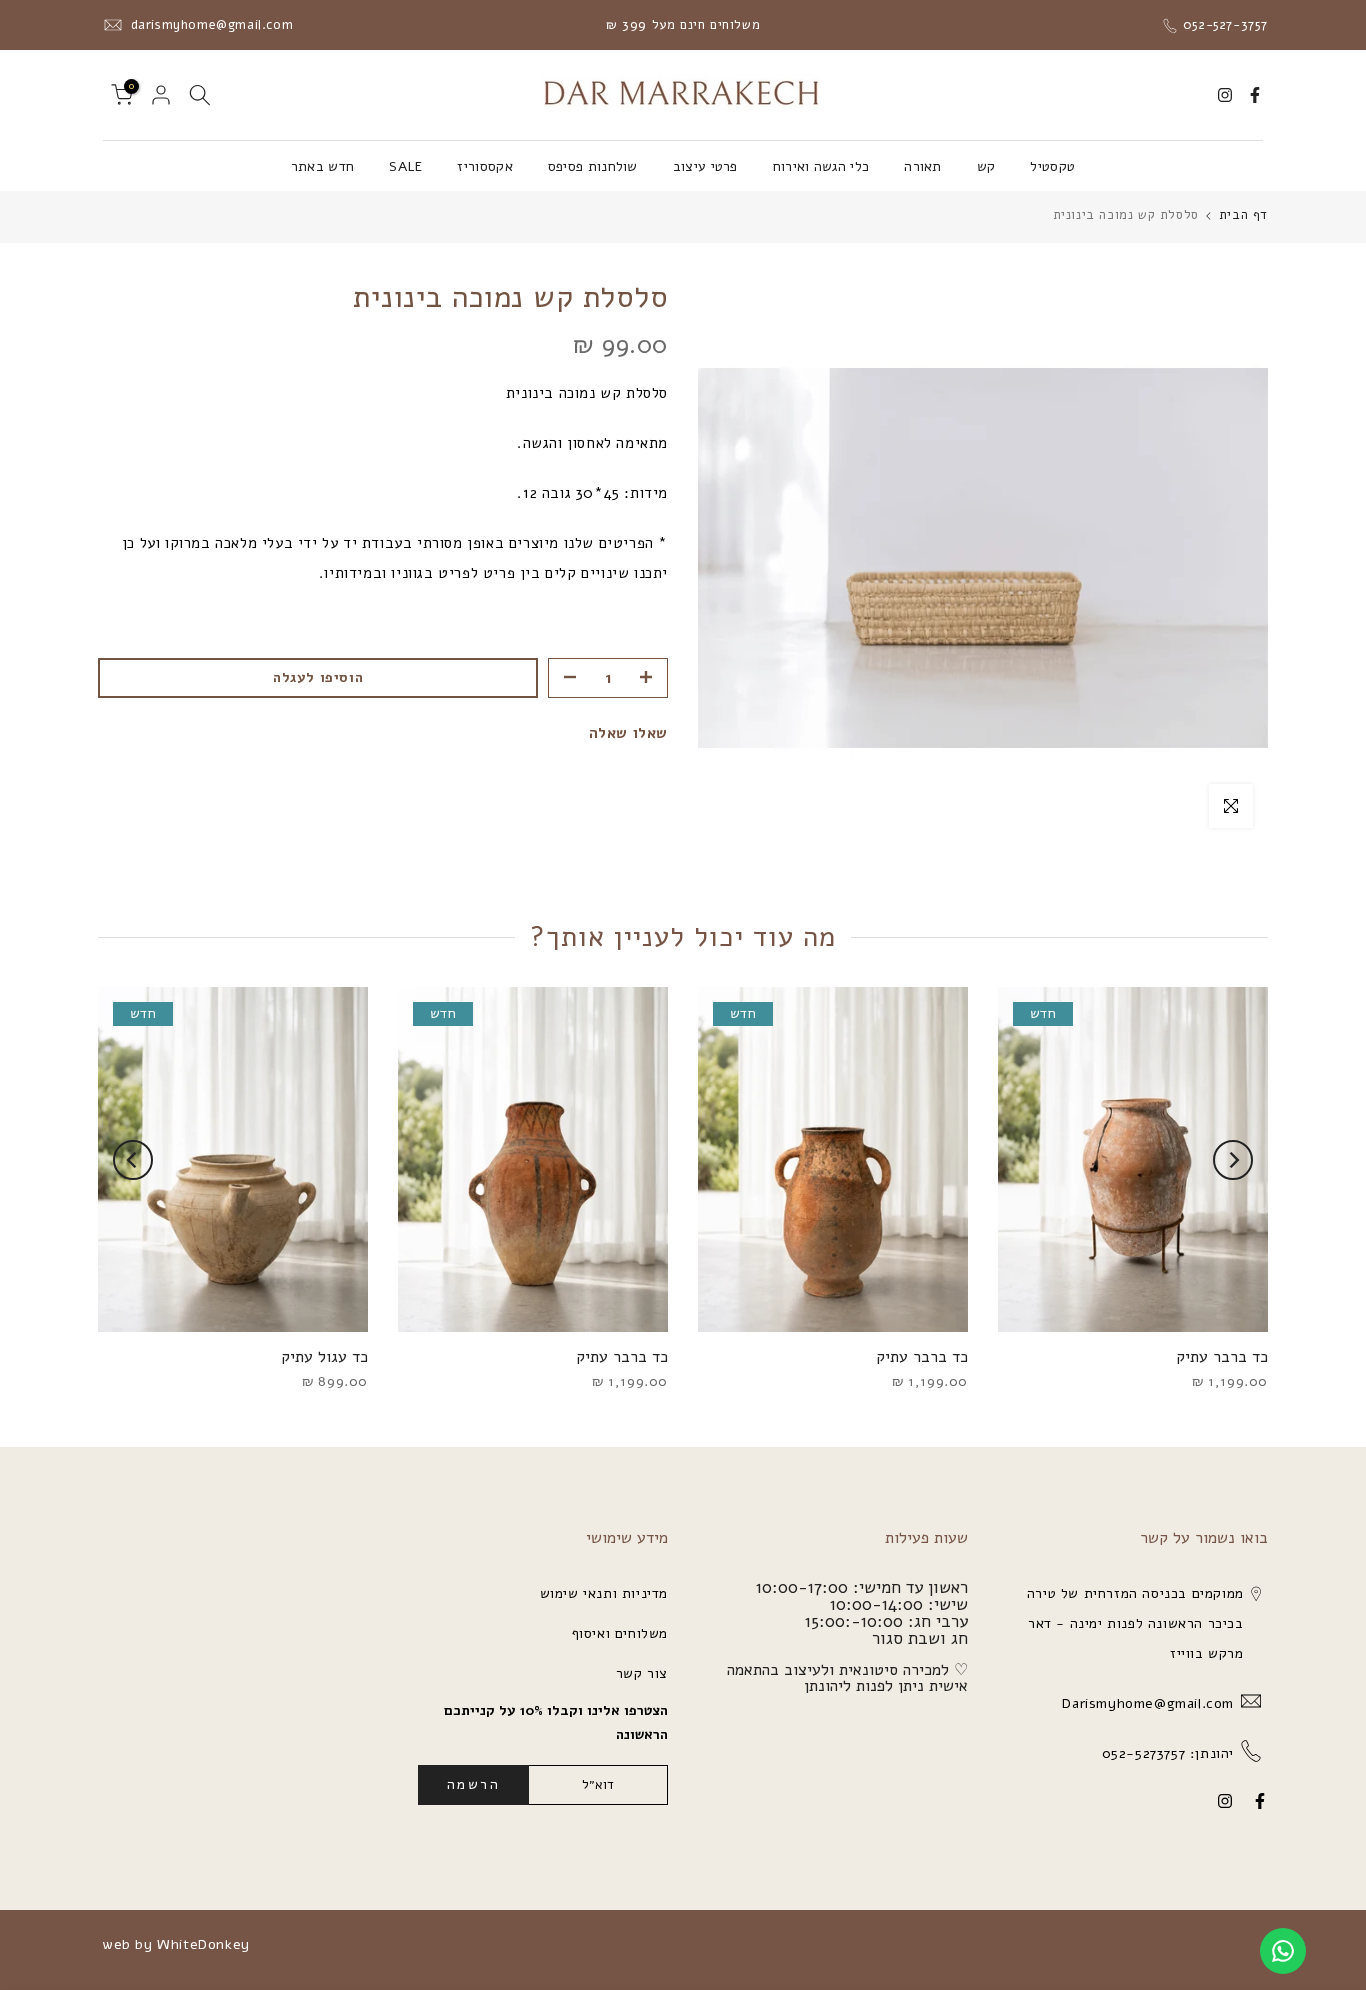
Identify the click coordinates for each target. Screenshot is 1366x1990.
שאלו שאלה (628, 733)
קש (986, 166)
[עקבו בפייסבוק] (1255, 95)
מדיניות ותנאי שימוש (604, 1593)
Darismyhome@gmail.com (1146, 1703)
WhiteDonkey (203, 1944)
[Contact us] (1283, 1951)
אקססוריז (484, 166)
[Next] (133, 1160)
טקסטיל (1052, 166)
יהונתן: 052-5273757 (1165, 1753)
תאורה (923, 166)
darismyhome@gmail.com (209, 25)
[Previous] (1233, 1160)
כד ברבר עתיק (1222, 1357)
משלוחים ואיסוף (620, 1633)
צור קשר (642, 1673)
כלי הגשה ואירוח (821, 166)
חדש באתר (322, 166)
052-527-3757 (1223, 25)
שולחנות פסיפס (593, 166)
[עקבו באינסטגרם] (1225, 95)
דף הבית (1243, 215)
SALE (405, 166)
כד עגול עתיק (324, 1357)
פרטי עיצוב (705, 166)
